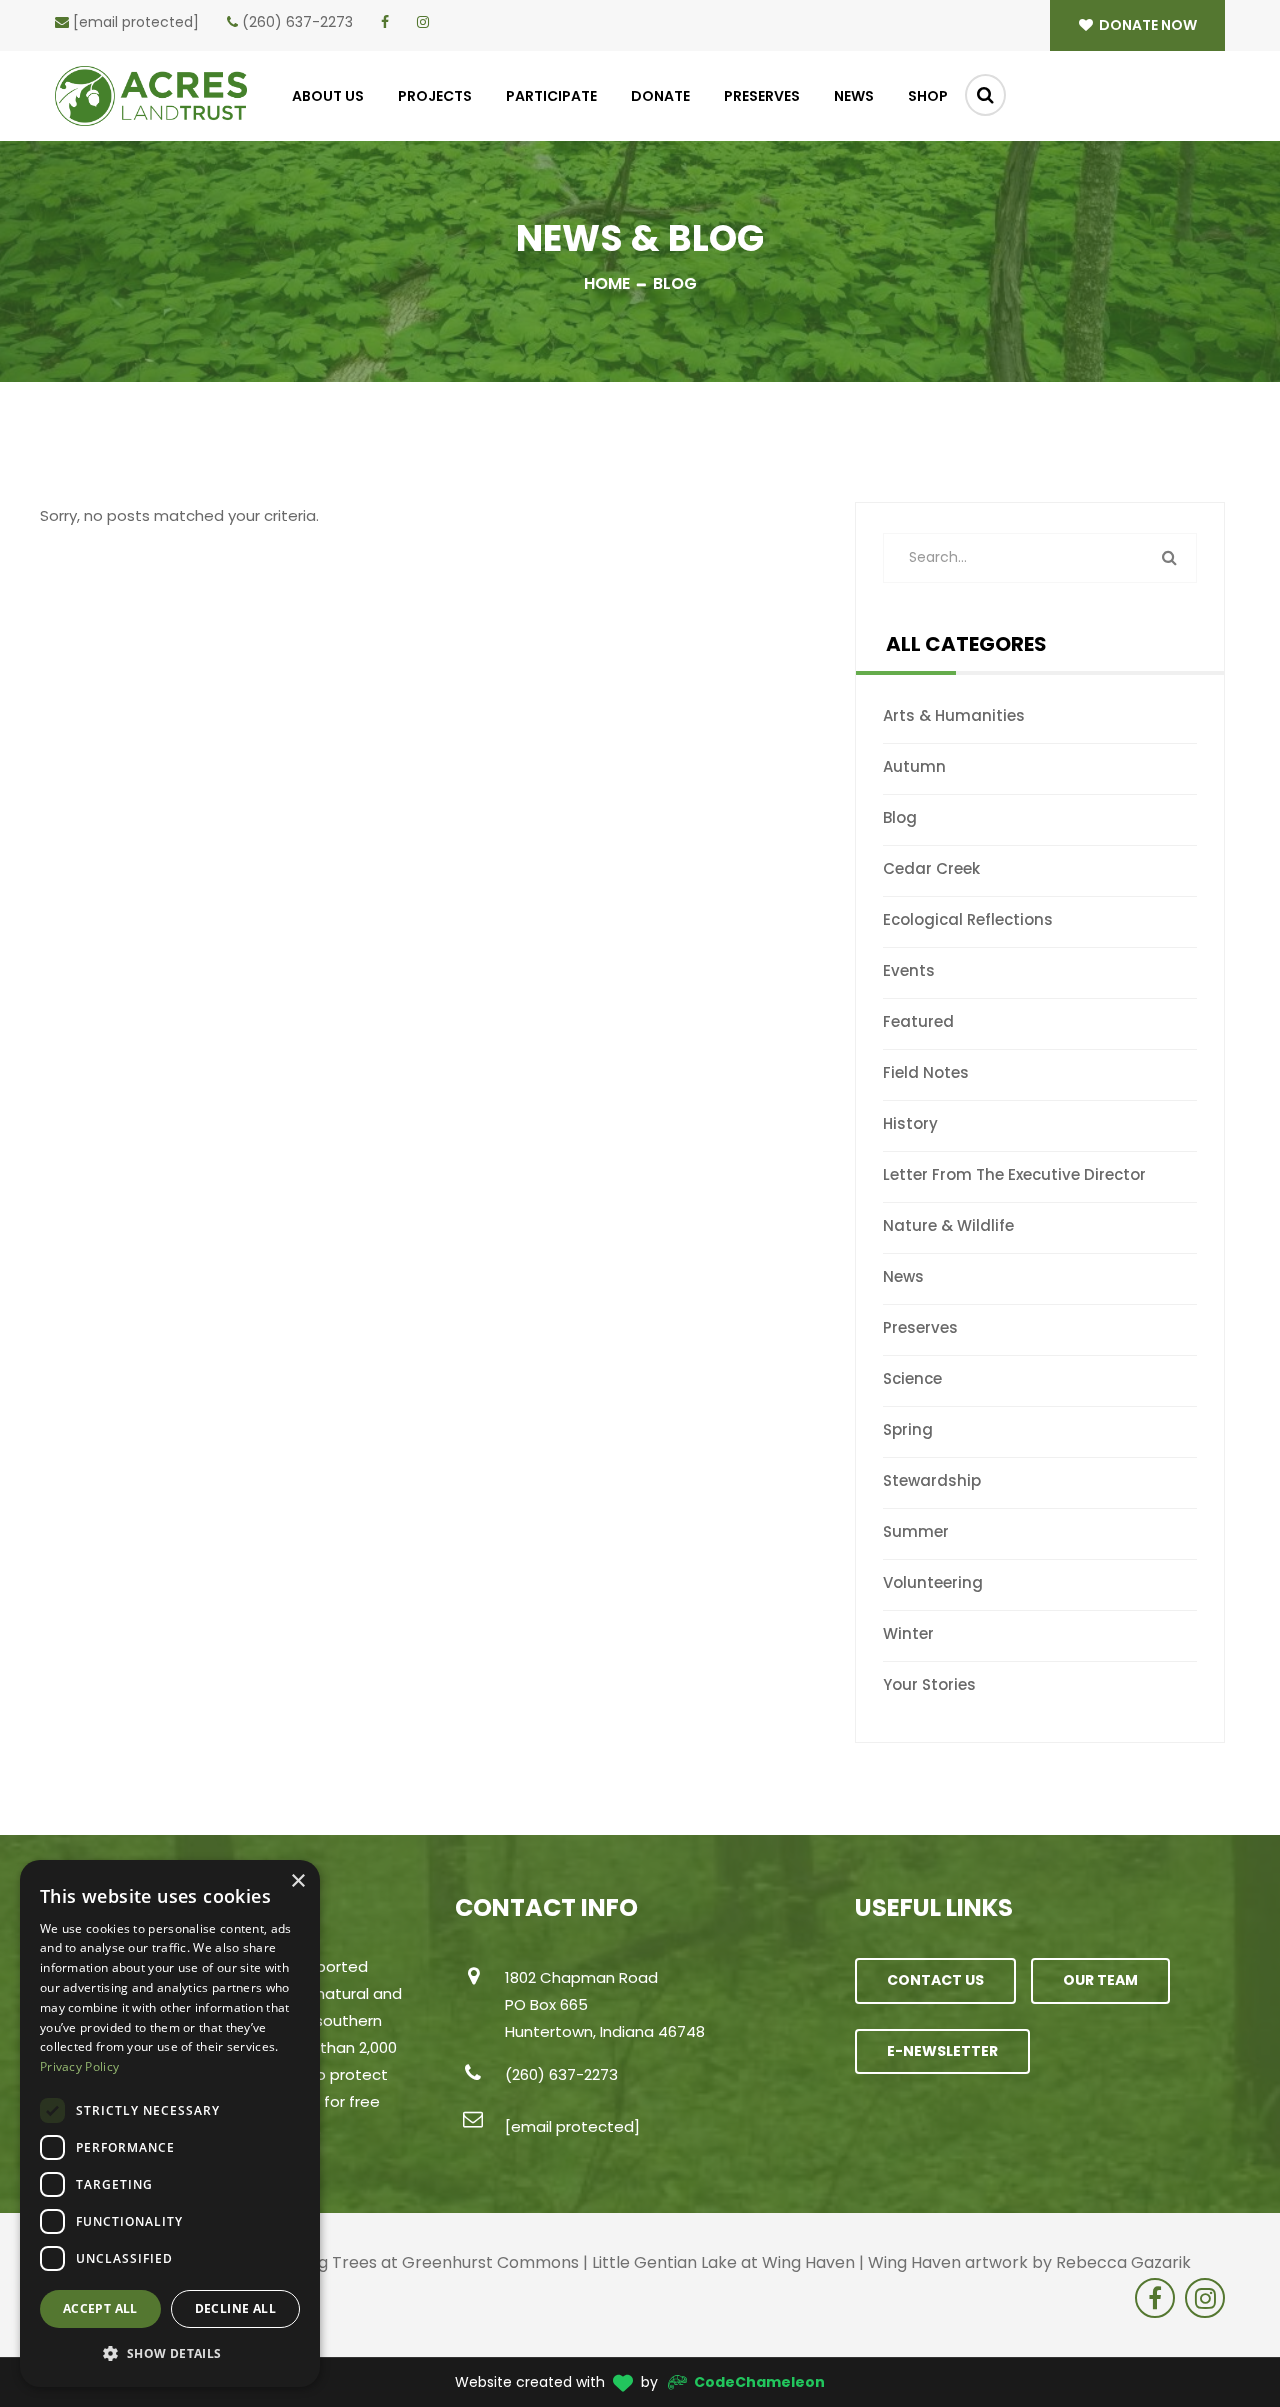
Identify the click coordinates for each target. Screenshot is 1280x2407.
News (854, 96)
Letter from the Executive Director (1014, 1174)
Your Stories (929, 1684)
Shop (928, 96)
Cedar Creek (931, 868)
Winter (908, 1633)
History (910, 1123)
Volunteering (933, 1582)
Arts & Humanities (954, 715)
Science (912, 1378)
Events (909, 970)
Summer (916, 1531)
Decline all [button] (235, 2308)
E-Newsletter (942, 2051)
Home (607, 283)
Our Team (1100, 1980)
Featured (918, 1021)
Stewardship (932, 1480)
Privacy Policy (79, 2066)
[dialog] (170, 2123)
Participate (551, 96)
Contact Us (935, 1980)
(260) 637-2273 (297, 22)
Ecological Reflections (968, 919)
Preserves (762, 96)
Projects (435, 96)
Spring (908, 1429)
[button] (170, 2354)
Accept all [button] (100, 2308)
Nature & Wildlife (948, 1225)
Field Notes (926, 1072)
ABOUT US (328, 96)
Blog (900, 817)
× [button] (297, 1881)
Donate (660, 96)
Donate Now (1146, 25)
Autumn (914, 766)
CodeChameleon (759, 2382)
